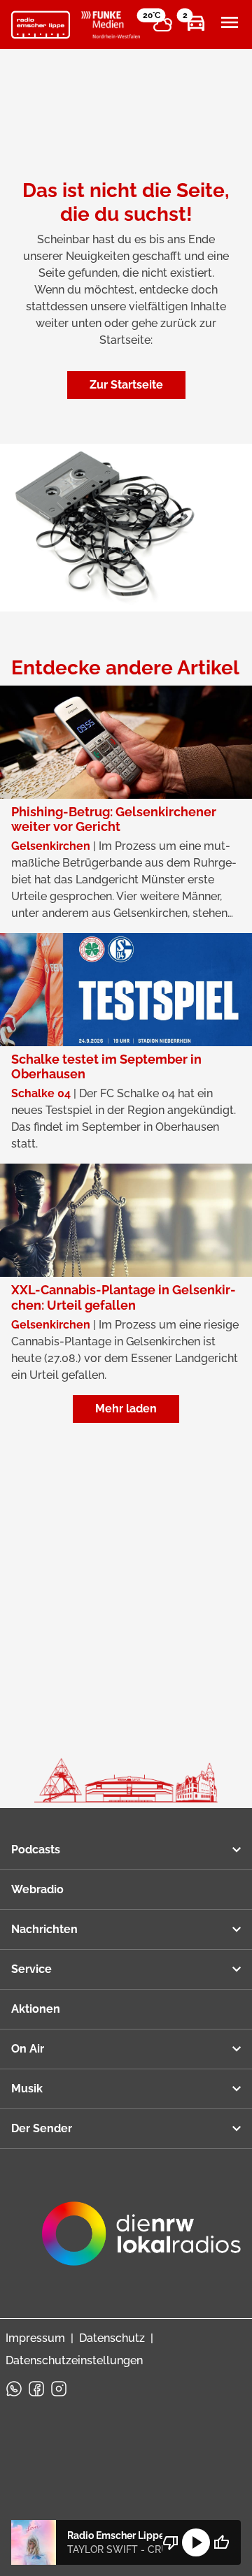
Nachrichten (44, 1929)
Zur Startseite (126, 385)
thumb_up (221, 2542)
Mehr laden (126, 1409)
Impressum (35, 2338)
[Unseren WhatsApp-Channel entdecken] (14, 2389)
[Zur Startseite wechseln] (41, 25)
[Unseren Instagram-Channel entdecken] (59, 2389)
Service (31, 1969)
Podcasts (36, 1850)
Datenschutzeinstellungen (74, 2360)
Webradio (37, 1889)
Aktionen (36, 2009)
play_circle (196, 2542)
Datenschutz (112, 2338)
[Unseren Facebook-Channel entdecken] (36, 2389)
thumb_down (171, 2542)
